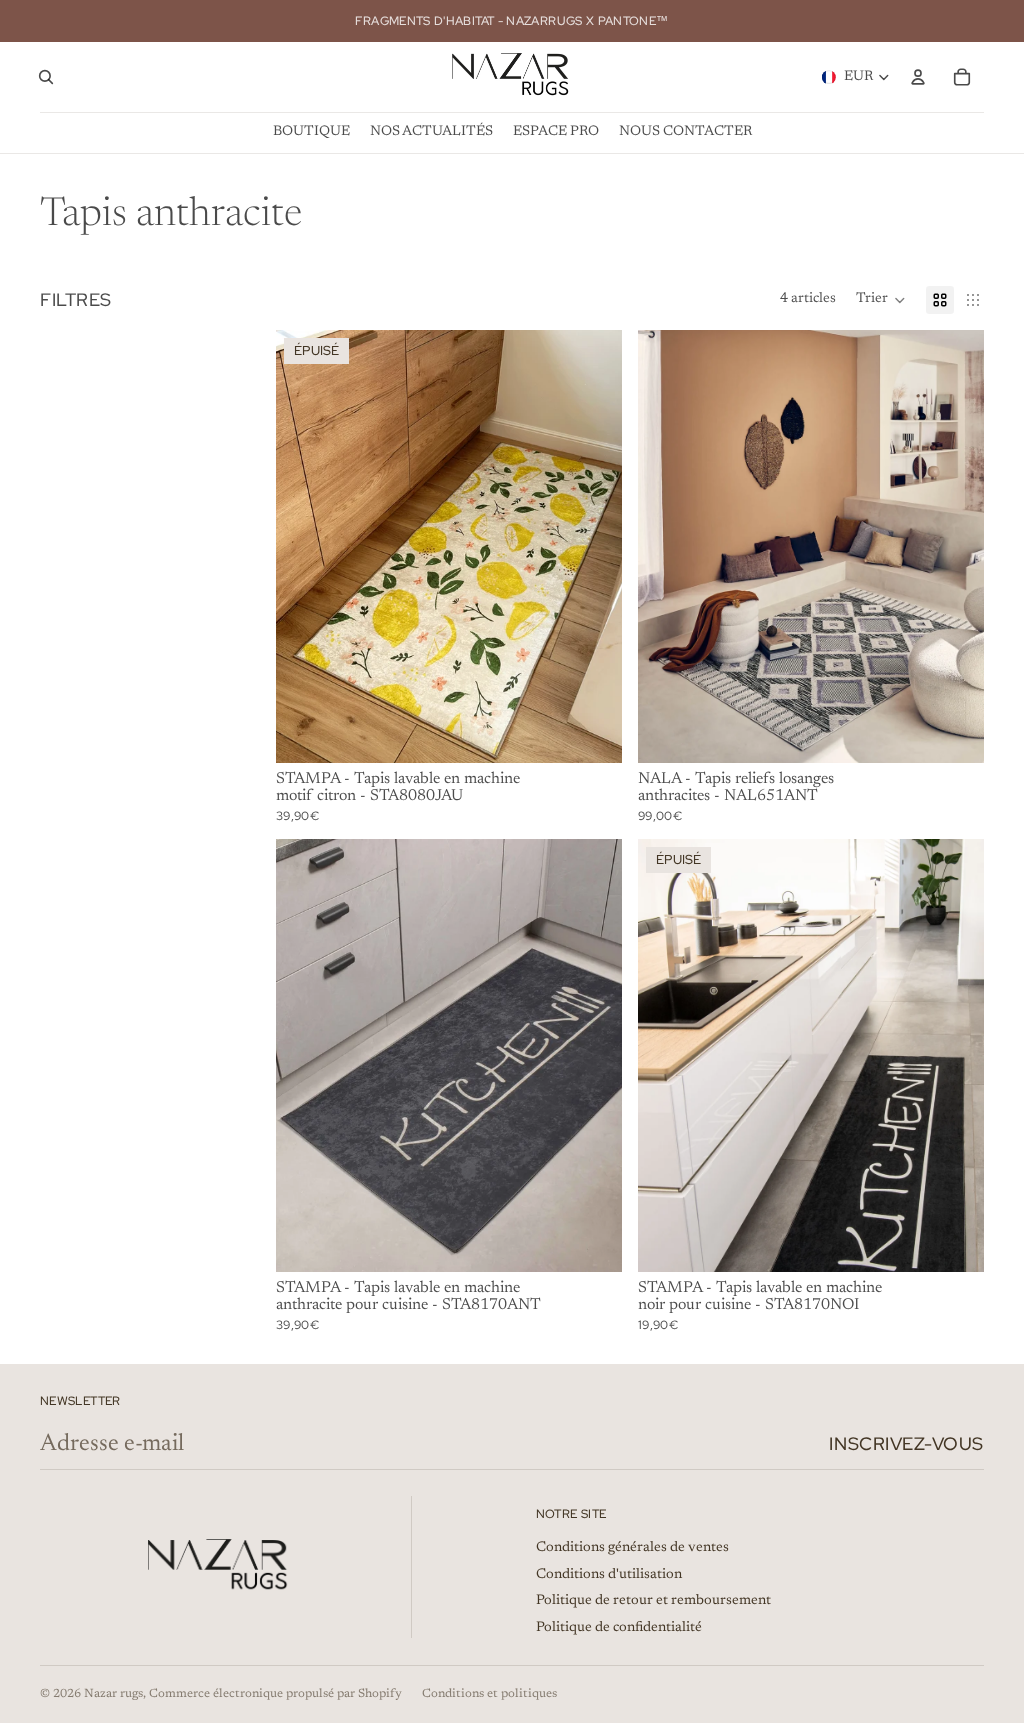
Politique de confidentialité (619, 1628)
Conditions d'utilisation (609, 1575)
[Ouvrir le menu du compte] (918, 77)
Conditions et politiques (489, 1694)
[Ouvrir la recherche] (46, 77)
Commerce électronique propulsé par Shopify (275, 1694)
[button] (881, 300)
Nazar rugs (113, 1694)
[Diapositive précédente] (306, 546)
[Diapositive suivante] (592, 546)
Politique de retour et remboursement (653, 1601)
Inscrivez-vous (906, 1443)
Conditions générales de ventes (632, 1548)
